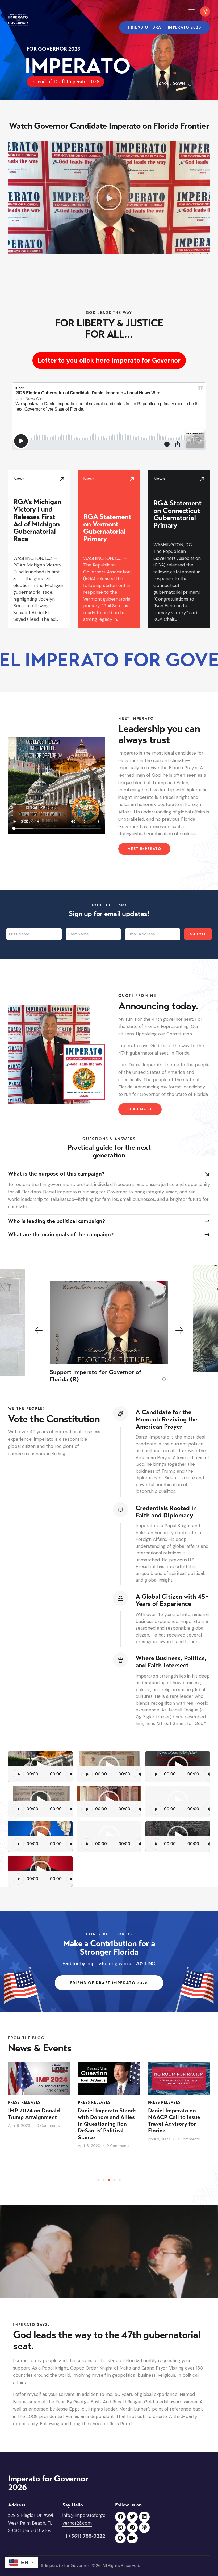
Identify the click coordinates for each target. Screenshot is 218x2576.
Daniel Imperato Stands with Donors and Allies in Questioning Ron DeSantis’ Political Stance (107, 2124)
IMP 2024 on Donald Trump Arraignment (34, 2114)
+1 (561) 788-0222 (84, 2536)
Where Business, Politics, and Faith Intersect (171, 1662)
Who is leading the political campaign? (56, 1221)
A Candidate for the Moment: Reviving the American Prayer (166, 1419)
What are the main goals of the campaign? (61, 1235)
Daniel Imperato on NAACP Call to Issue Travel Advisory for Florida (174, 2121)
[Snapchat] (120, 2538)
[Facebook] (120, 2517)
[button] (192, 11)
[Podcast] (144, 2528)
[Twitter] (132, 2517)
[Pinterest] (132, 2528)
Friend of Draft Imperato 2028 (65, 82)
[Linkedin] (144, 2517)
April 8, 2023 (19, 2125)
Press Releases (24, 2102)
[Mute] (72, 1774)
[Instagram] (120, 2528)
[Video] (132, 2538)
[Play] (18, 1774)
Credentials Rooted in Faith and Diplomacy (166, 1512)
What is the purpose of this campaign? (56, 1174)
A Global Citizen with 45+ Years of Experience (172, 1600)
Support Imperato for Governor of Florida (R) (96, 1376)
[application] (47, 1767)
